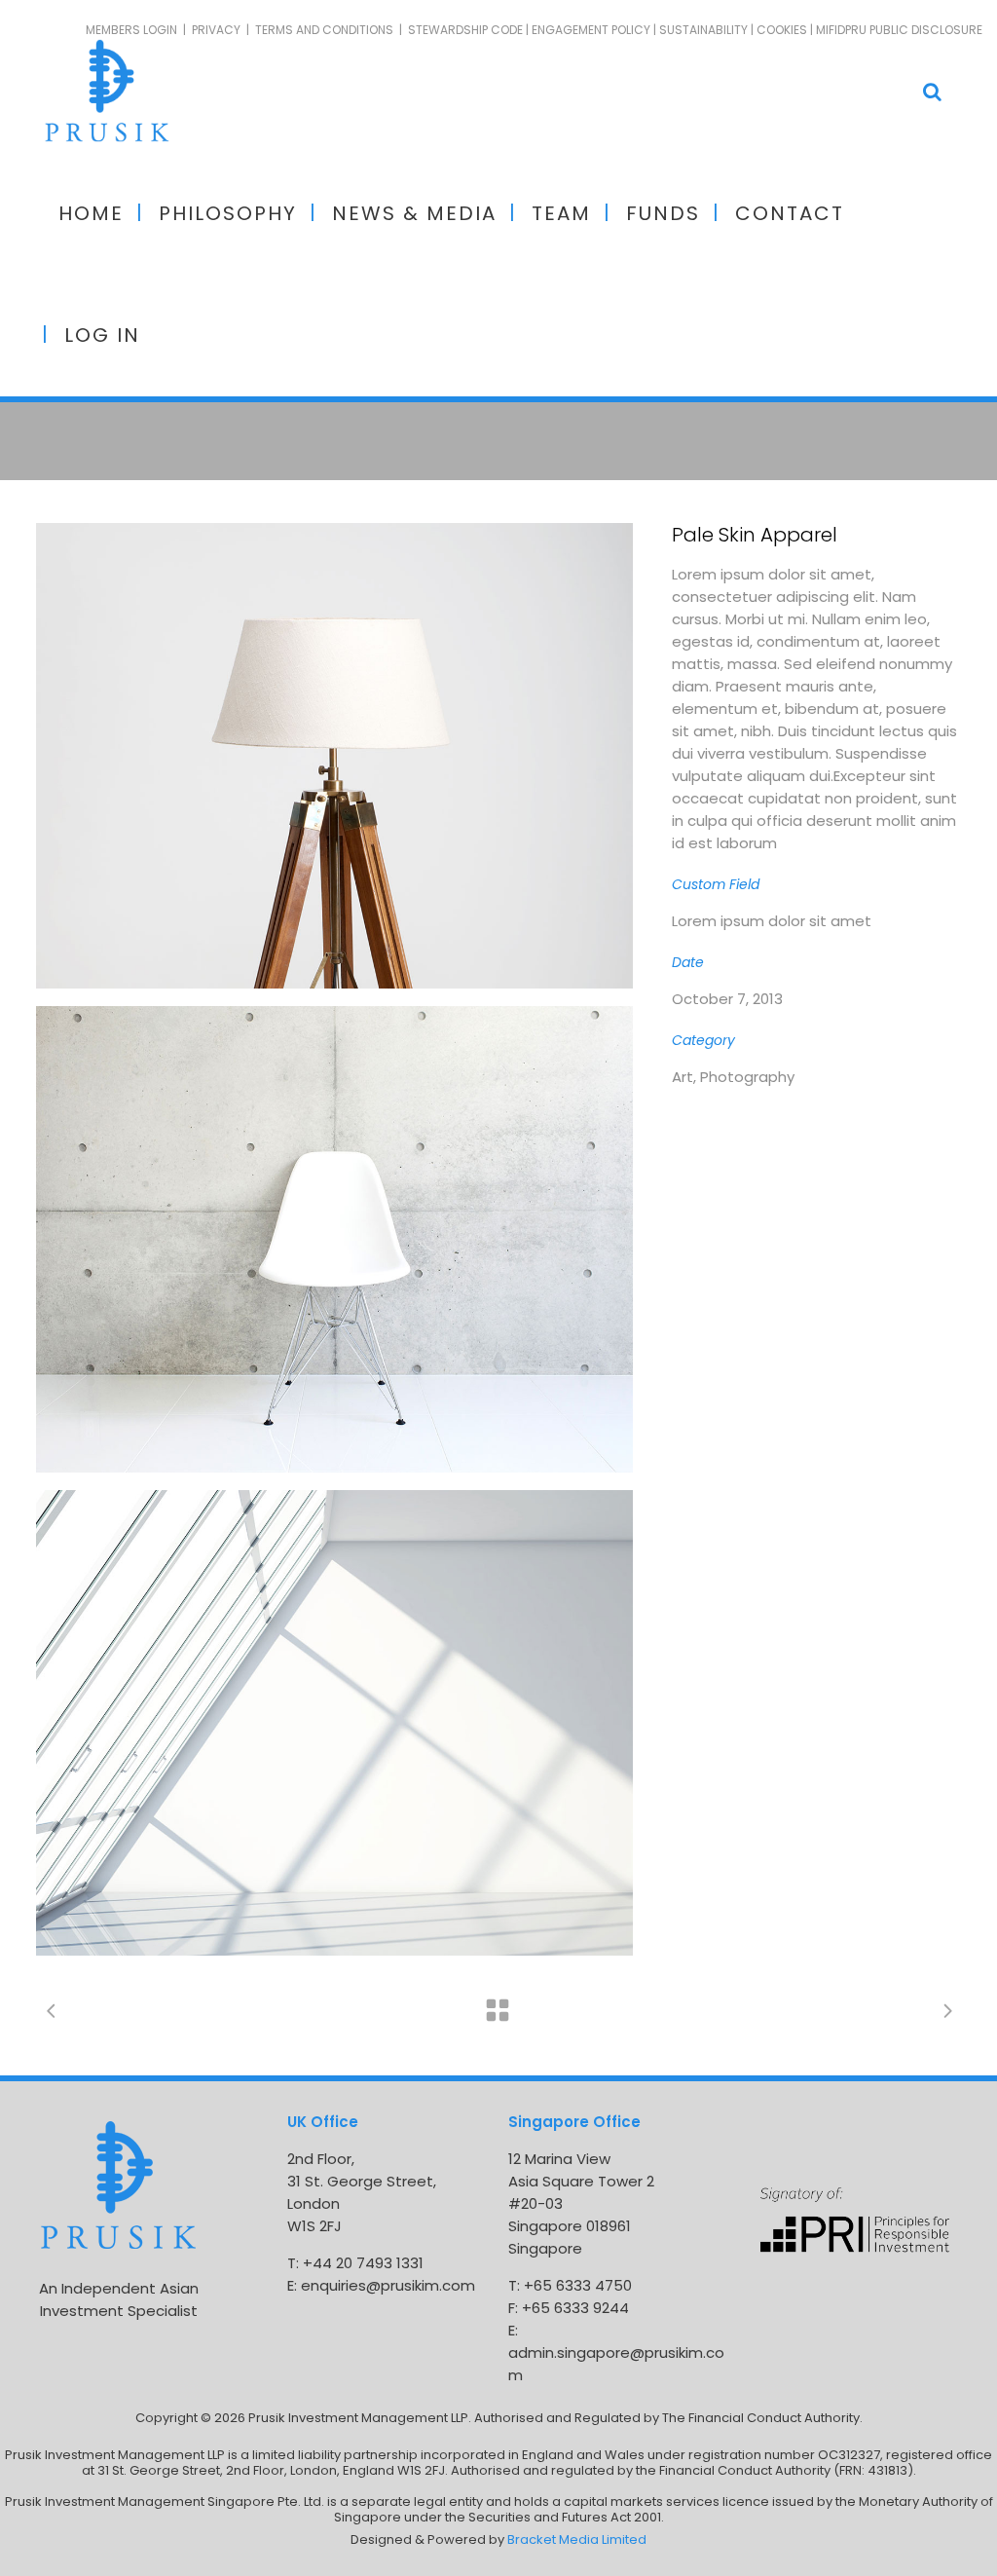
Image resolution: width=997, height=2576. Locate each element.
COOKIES (782, 30)
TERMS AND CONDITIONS (324, 30)
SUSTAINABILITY (703, 30)
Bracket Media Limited (577, 2539)
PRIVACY (216, 30)
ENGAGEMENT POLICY (591, 30)
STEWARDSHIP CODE (465, 30)
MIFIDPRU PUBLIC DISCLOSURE (899, 30)
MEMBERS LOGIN (131, 30)
